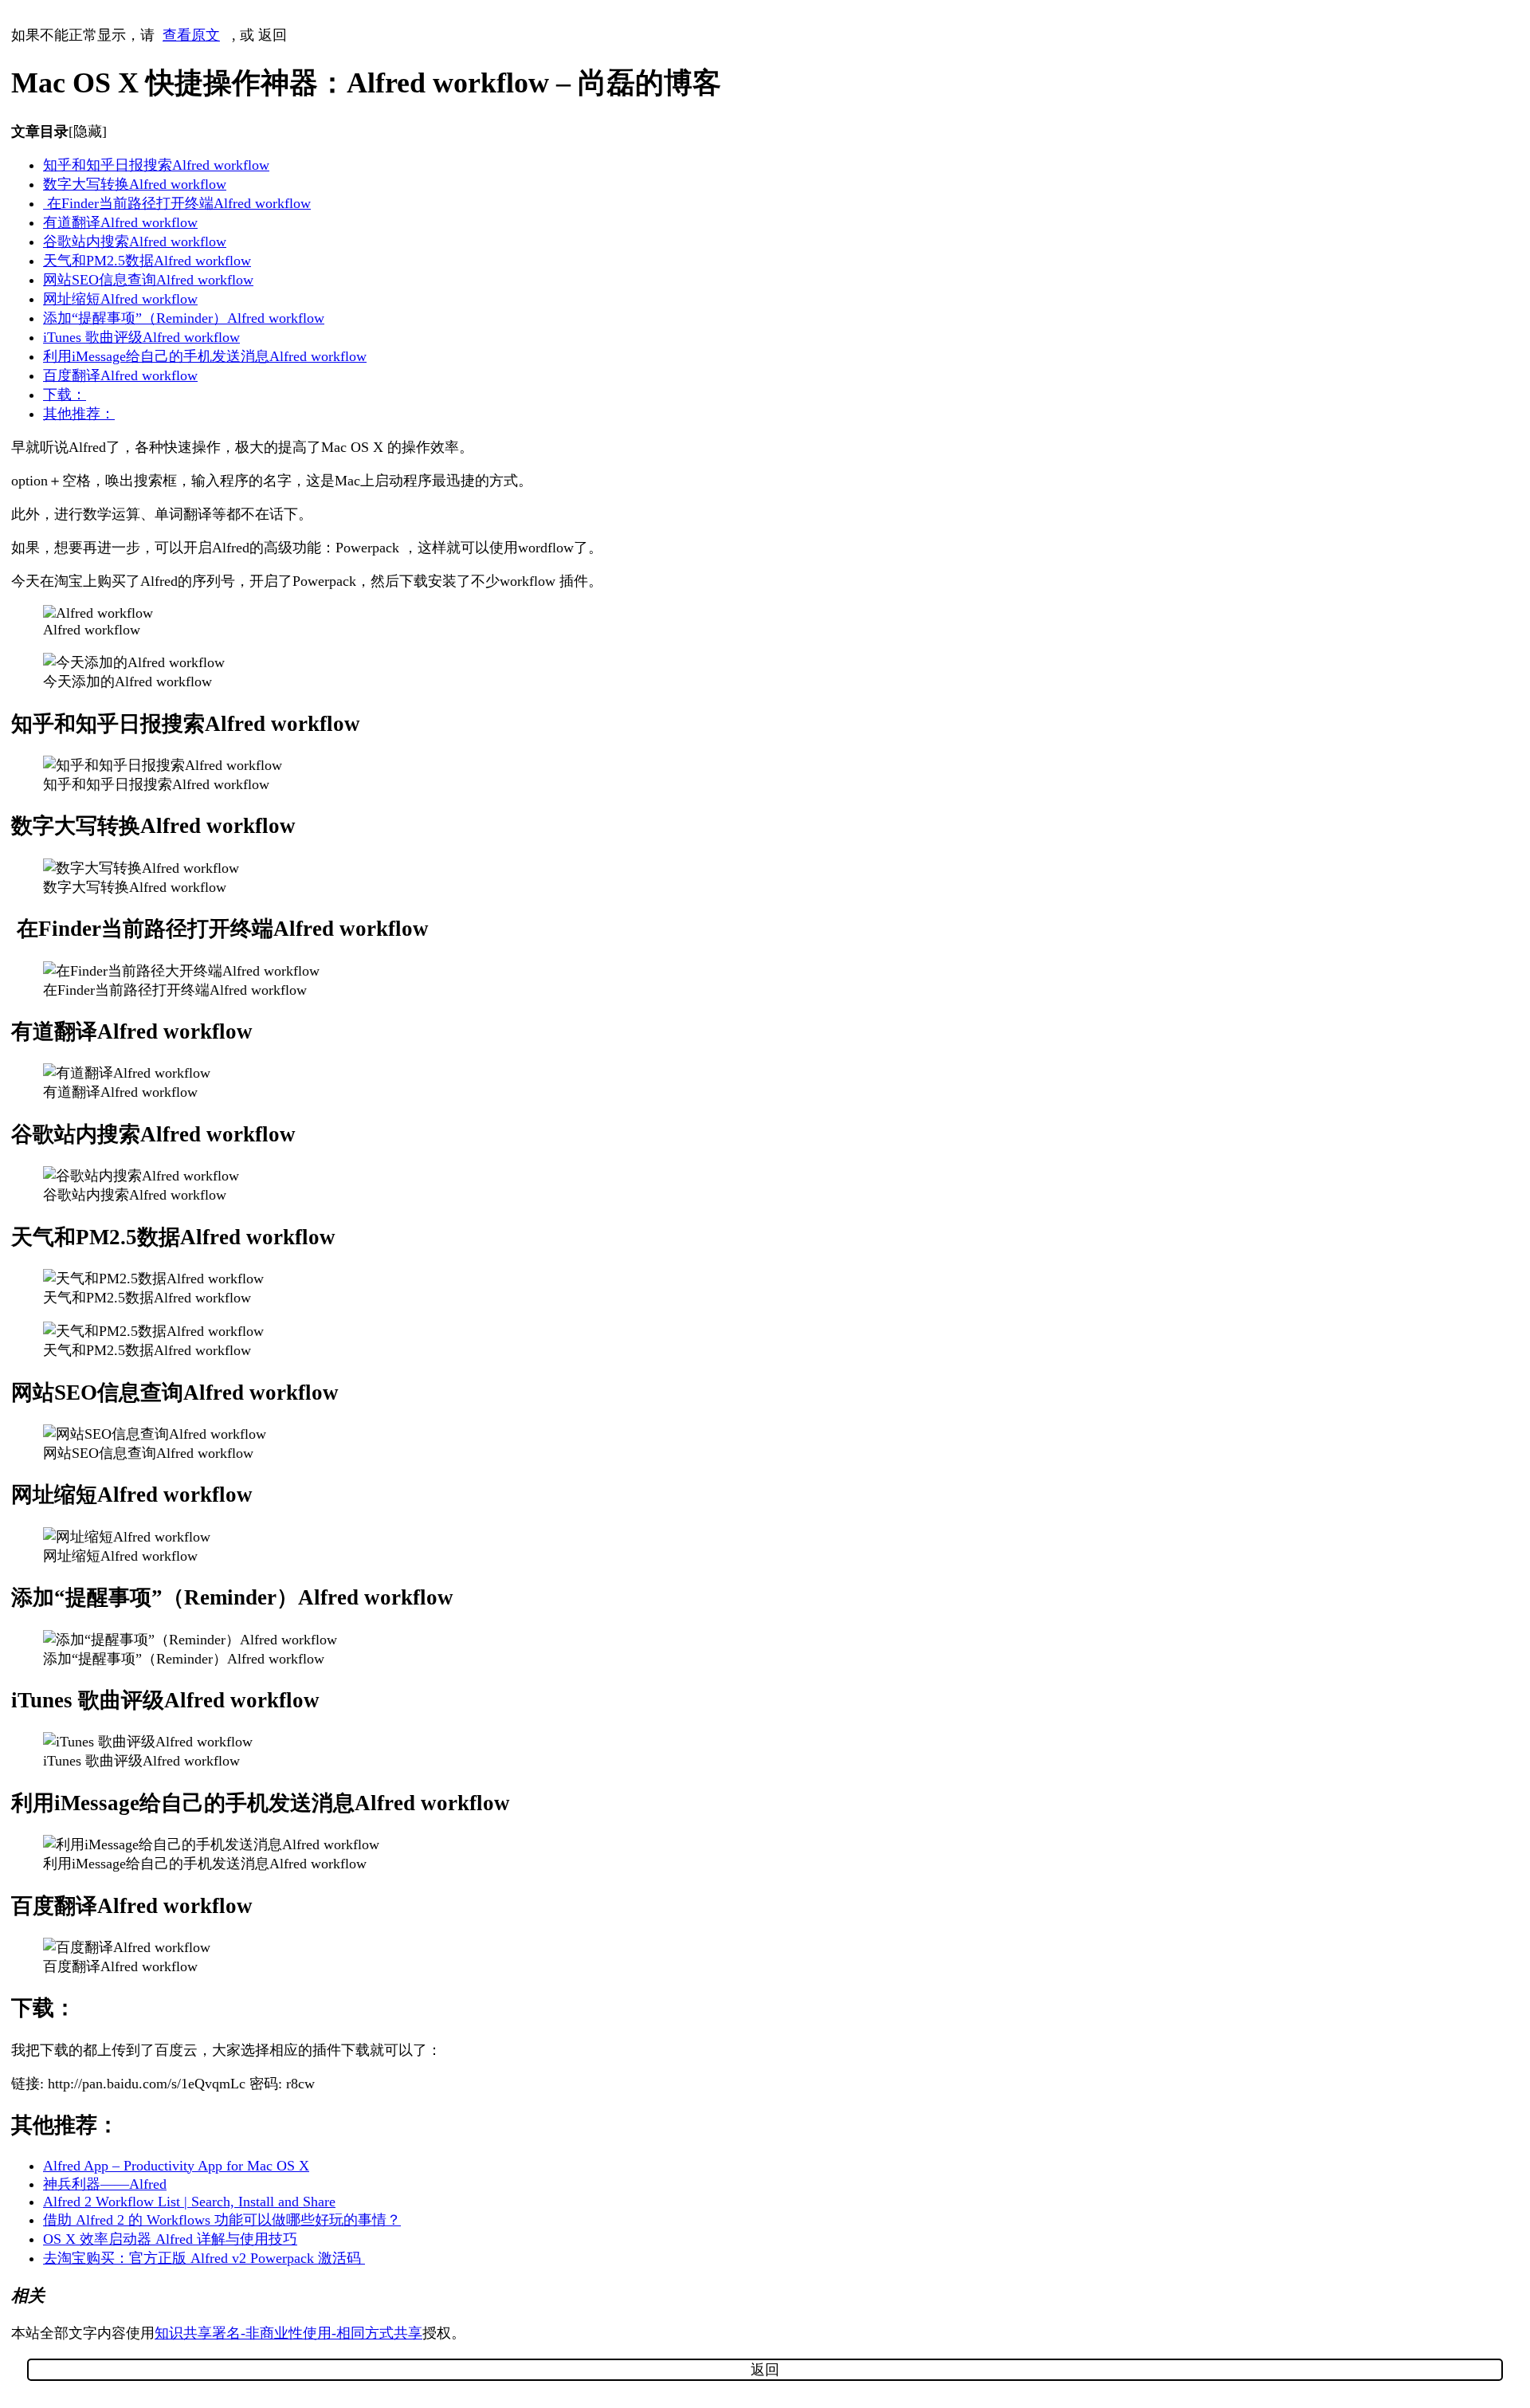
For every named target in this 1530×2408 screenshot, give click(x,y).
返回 (273, 35)
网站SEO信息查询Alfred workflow (148, 280)
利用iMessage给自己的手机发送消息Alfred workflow (205, 356)
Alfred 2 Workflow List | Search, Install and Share (189, 2202)
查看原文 (191, 35)
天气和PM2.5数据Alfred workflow (147, 261)
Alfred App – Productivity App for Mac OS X (176, 2166)
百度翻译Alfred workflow (120, 375)
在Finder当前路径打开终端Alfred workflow (177, 203)
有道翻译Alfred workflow (120, 222)
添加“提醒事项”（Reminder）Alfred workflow (184, 318)
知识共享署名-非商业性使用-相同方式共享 (288, 2333)
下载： (65, 395)
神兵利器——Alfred (105, 2184)
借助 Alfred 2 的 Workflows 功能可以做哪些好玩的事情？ (222, 2220)
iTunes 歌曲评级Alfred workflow (141, 337)
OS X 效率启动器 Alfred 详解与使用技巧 (170, 2239)
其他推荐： (79, 414)
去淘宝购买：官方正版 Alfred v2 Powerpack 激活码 (204, 2258)
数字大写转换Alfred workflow (135, 184)
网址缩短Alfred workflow (120, 299)
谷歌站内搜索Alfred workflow (135, 242)
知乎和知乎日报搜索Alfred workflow (156, 165)
